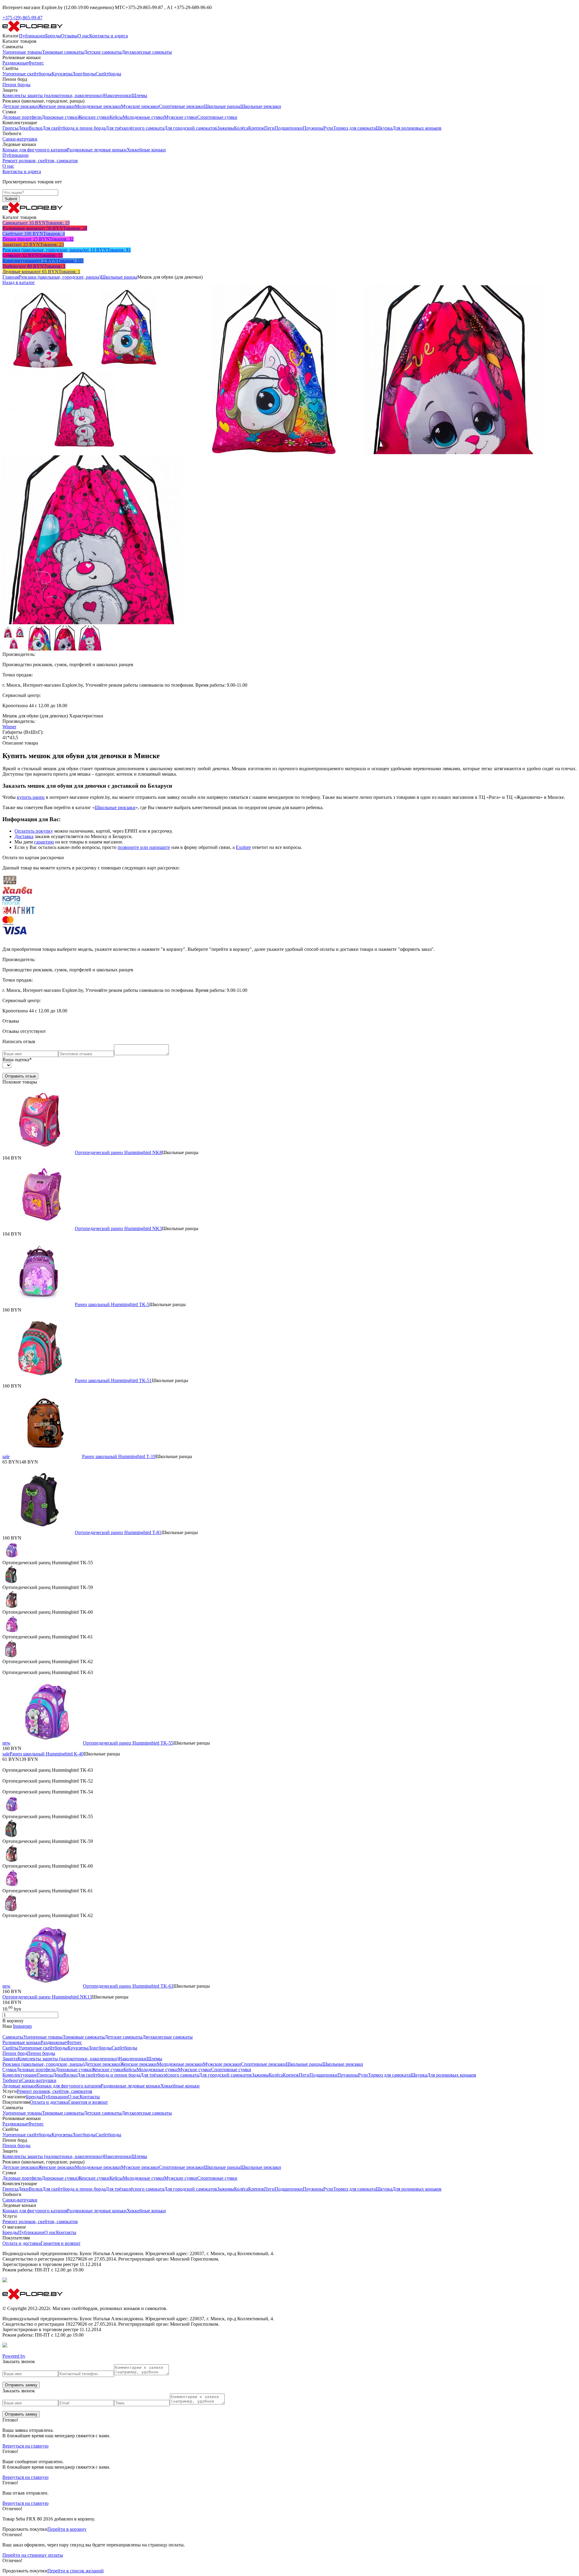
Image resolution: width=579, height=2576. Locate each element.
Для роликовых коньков (417, 128)
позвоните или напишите (144, 847)
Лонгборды (84, 74)
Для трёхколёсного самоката (135, 128)
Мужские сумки (181, 117)
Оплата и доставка (49, 2102)
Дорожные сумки (60, 117)
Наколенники (117, 95)
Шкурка (384, 128)
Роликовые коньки (22, 2042)
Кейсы (116, 117)
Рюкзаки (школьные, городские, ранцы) (60, 277)
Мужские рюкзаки (140, 106)
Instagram (22, 2026)
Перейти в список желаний (76, 2571)
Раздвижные (15, 63)
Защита (10, 2059)
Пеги (269, 128)
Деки (23, 128)
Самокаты (13, 2037)
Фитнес (36, 63)
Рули (328, 128)
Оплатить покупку (34, 831)
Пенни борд (15, 2053)
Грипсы (10, 128)
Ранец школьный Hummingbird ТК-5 (112, 1304)
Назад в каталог (19, 282)
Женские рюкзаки (56, 106)
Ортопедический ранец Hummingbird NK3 (118, 1228)
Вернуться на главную (25, 2446)
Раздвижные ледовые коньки (97, 150)
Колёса (241, 128)
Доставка (24, 836)
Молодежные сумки (143, 117)
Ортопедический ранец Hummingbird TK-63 (128, 1986)
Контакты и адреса (109, 36)
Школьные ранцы (222, 106)
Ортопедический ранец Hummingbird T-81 (118, 1532)
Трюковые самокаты (63, 52)
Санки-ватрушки (20, 139)
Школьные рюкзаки (261, 106)
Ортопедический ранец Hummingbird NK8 (118, 1152)
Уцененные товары (22, 52)
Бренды (53, 36)
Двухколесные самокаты (147, 52)
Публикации (32, 36)
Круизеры (62, 74)
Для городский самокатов (191, 128)
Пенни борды (16, 85)
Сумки (9, 2070)
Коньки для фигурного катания (35, 150)
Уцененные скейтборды (27, 74)
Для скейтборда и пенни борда (74, 128)
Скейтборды (108, 74)
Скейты (10, 2048)
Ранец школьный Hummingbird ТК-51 (113, 1380)
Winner (9, 727)
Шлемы (139, 95)
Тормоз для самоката (354, 128)
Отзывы (69, 36)
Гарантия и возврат (88, 2102)
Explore (243, 847)
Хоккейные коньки (146, 150)
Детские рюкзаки (20, 106)
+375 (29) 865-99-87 (22, 18)
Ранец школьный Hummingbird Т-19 (119, 1456)
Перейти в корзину (67, 2529)
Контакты (90, 2097)
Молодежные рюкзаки (98, 106)
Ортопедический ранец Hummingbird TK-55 (128, 1743)
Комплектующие (20, 2075)
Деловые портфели (22, 117)
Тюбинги (12, 2080)
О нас (83, 36)
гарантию (44, 842)
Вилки (35, 128)
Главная (11, 277)
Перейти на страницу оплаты (33, 2555)
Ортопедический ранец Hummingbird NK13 (47, 1997)
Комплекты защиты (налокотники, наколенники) (53, 95)
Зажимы (226, 128)
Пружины (313, 128)
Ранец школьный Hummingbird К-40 (47, 1754)
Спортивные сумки (217, 117)
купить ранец (31, 797)
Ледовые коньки (19, 2086)
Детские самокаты (103, 52)
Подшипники (289, 128)
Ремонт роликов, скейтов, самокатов (40, 161)
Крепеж (256, 128)
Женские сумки (93, 117)
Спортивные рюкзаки (181, 106)
